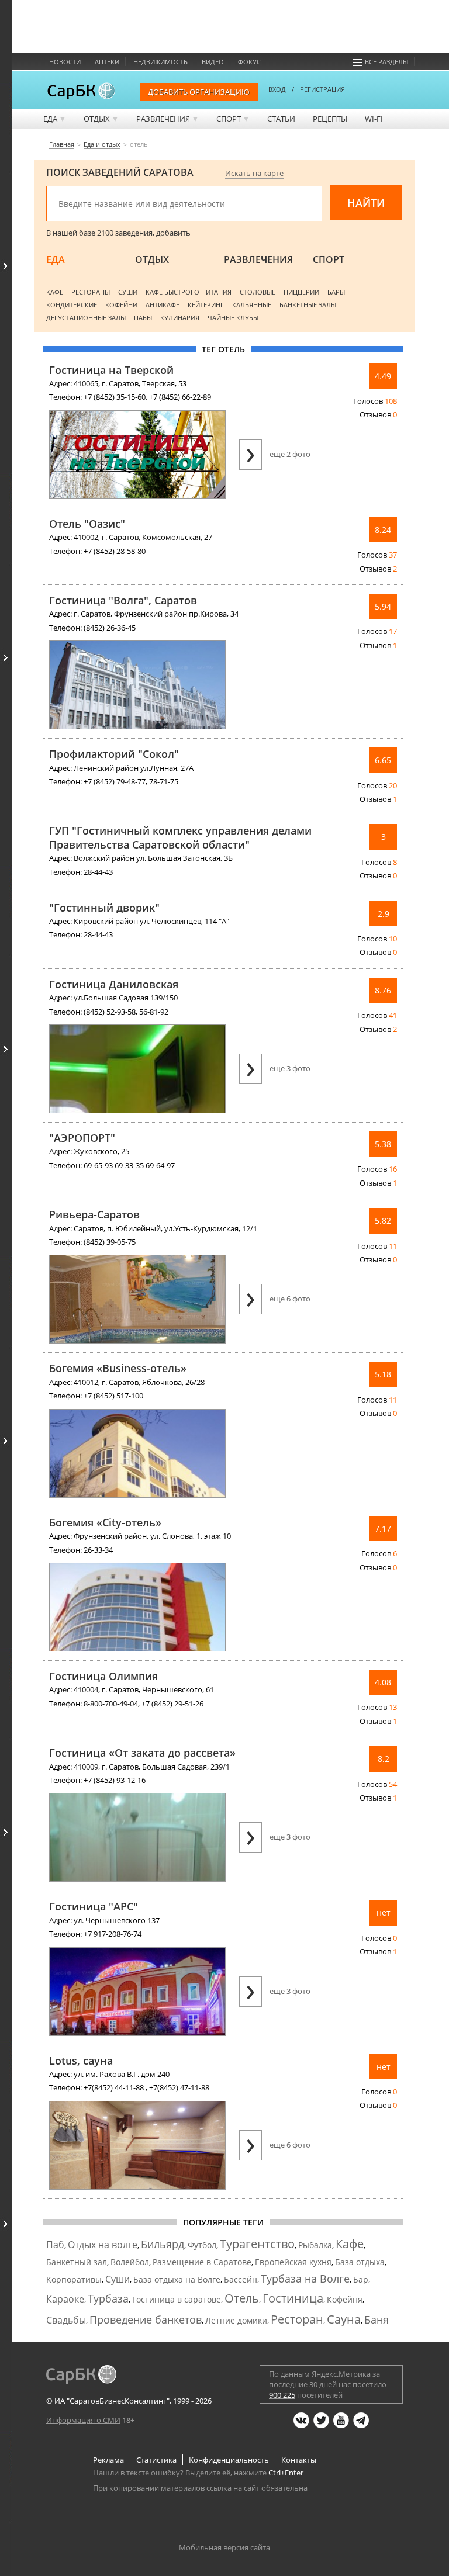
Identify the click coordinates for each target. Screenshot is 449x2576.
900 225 (282, 2395)
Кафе (55, 292)
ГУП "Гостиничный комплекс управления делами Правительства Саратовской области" (180, 837)
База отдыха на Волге (177, 2279)
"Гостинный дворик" (104, 908)
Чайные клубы (233, 318)
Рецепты (330, 119)
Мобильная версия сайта (224, 2547)
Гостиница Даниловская (114, 984)
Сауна (344, 2319)
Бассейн (241, 2279)
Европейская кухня (293, 2262)
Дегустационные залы (86, 318)
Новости (65, 62)
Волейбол (130, 2262)
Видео (213, 62)
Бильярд (163, 2244)
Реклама (108, 2460)
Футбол (202, 2245)
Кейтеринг (206, 305)
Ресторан (297, 2319)
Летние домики (236, 2320)
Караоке (65, 2299)
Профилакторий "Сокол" (114, 754)
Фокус (249, 62)
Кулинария (180, 318)
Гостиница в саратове (177, 2299)
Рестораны (91, 292)
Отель (242, 2298)
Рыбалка (315, 2245)
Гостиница (293, 2298)
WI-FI (374, 119)
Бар (361, 2279)
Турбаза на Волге (305, 2279)
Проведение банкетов (146, 2319)
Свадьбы (66, 2320)
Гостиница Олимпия (103, 1676)
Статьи (281, 119)
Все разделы (386, 62)
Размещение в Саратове (202, 2262)
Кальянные (252, 305)
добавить (173, 233)
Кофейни (121, 305)
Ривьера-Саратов (94, 1214)
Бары (336, 292)
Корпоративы (74, 2279)
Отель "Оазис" (87, 524)
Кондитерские (72, 305)
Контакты (299, 2460)
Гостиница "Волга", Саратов (123, 600)
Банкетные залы (308, 305)
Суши (128, 292)
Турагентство (257, 2244)
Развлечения (167, 119)
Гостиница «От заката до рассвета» (142, 1753)
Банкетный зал (77, 2262)
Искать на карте (254, 173)
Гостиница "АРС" (94, 1906)
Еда (55, 119)
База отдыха (360, 2262)
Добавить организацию (199, 92)
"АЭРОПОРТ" (82, 1138)
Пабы (143, 318)
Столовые (258, 292)
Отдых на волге (103, 2245)
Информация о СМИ (83, 2420)
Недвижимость (160, 62)
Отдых (101, 119)
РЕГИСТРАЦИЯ (322, 89)
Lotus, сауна (81, 2061)
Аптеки (107, 62)
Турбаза (108, 2298)
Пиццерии (301, 292)
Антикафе (163, 305)
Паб (55, 2245)
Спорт (233, 119)
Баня (377, 2319)
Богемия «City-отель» (105, 1522)
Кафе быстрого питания (189, 292)
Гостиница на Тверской (111, 370)
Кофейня (345, 2299)
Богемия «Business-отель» (118, 1368)
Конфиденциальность (229, 2460)
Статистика (156, 2460)
